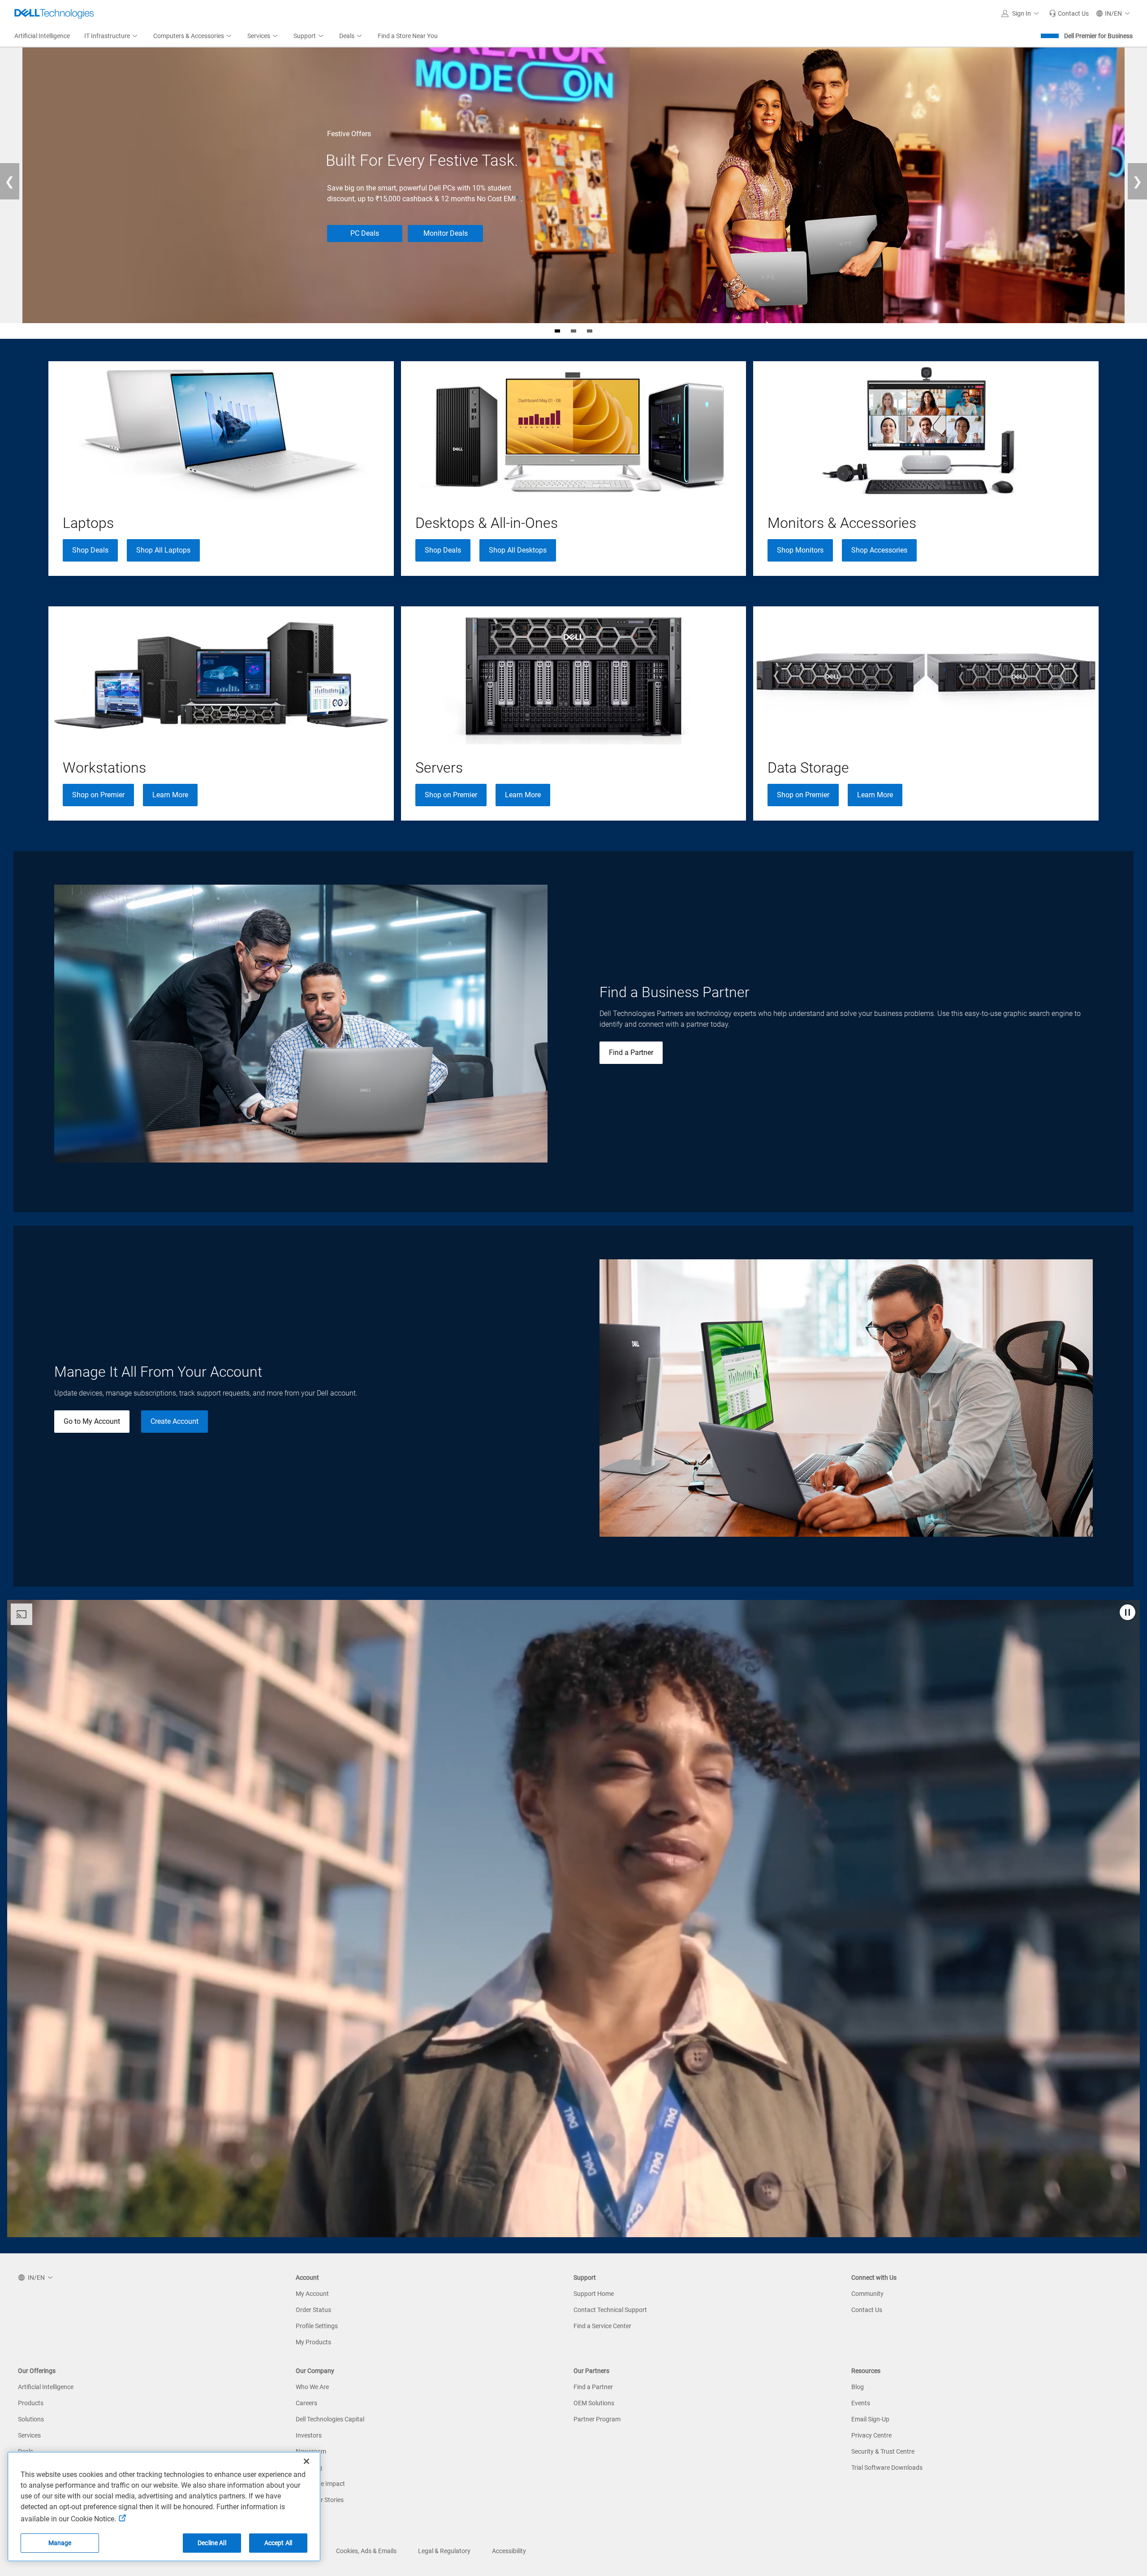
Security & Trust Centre (883, 2451)
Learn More (170, 795)
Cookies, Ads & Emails (366, 2551)
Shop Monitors (800, 550)
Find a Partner (631, 1052)
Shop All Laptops (163, 550)
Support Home (594, 2294)
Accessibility (509, 2551)
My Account (312, 2294)
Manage (60, 2543)
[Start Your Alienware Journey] (573, 331)
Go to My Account (92, 1421)
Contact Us (867, 2310)
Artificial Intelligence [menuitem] (42, 36)
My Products (313, 2342)
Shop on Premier (98, 795)
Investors (309, 2435)
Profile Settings (317, 2326)
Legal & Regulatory (444, 2551)
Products (31, 2403)
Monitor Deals (446, 233)
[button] (1022, 13)
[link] (1069, 13)
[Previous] (10, 181)
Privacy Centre (871, 2435)
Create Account (175, 1421)
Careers (306, 2403)
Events (861, 2403)
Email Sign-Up (870, 2419)
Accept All (278, 2543)
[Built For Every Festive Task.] (557, 331)
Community (867, 2294)
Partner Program (597, 2419)
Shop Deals (90, 550)
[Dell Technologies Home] (54, 13)
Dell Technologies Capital (330, 2419)
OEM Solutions (594, 2403)
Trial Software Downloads (887, 2468)
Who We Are (312, 2387)
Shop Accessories (879, 550)
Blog (858, 2387)
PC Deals (365, 233)
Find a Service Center (602, 2326)
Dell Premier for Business (1098, 36)
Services (29, 2435)
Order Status (313, 2310)
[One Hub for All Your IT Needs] (590, 331)
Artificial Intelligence (46, 2387)
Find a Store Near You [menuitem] (408, 36)
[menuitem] (112, 36)
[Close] (306, 2461)
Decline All (212, 2543)
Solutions (31, 2419)
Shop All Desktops (518, 550)
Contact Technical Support (610, 2310)
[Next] (1137, 181)
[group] (221, 469)
